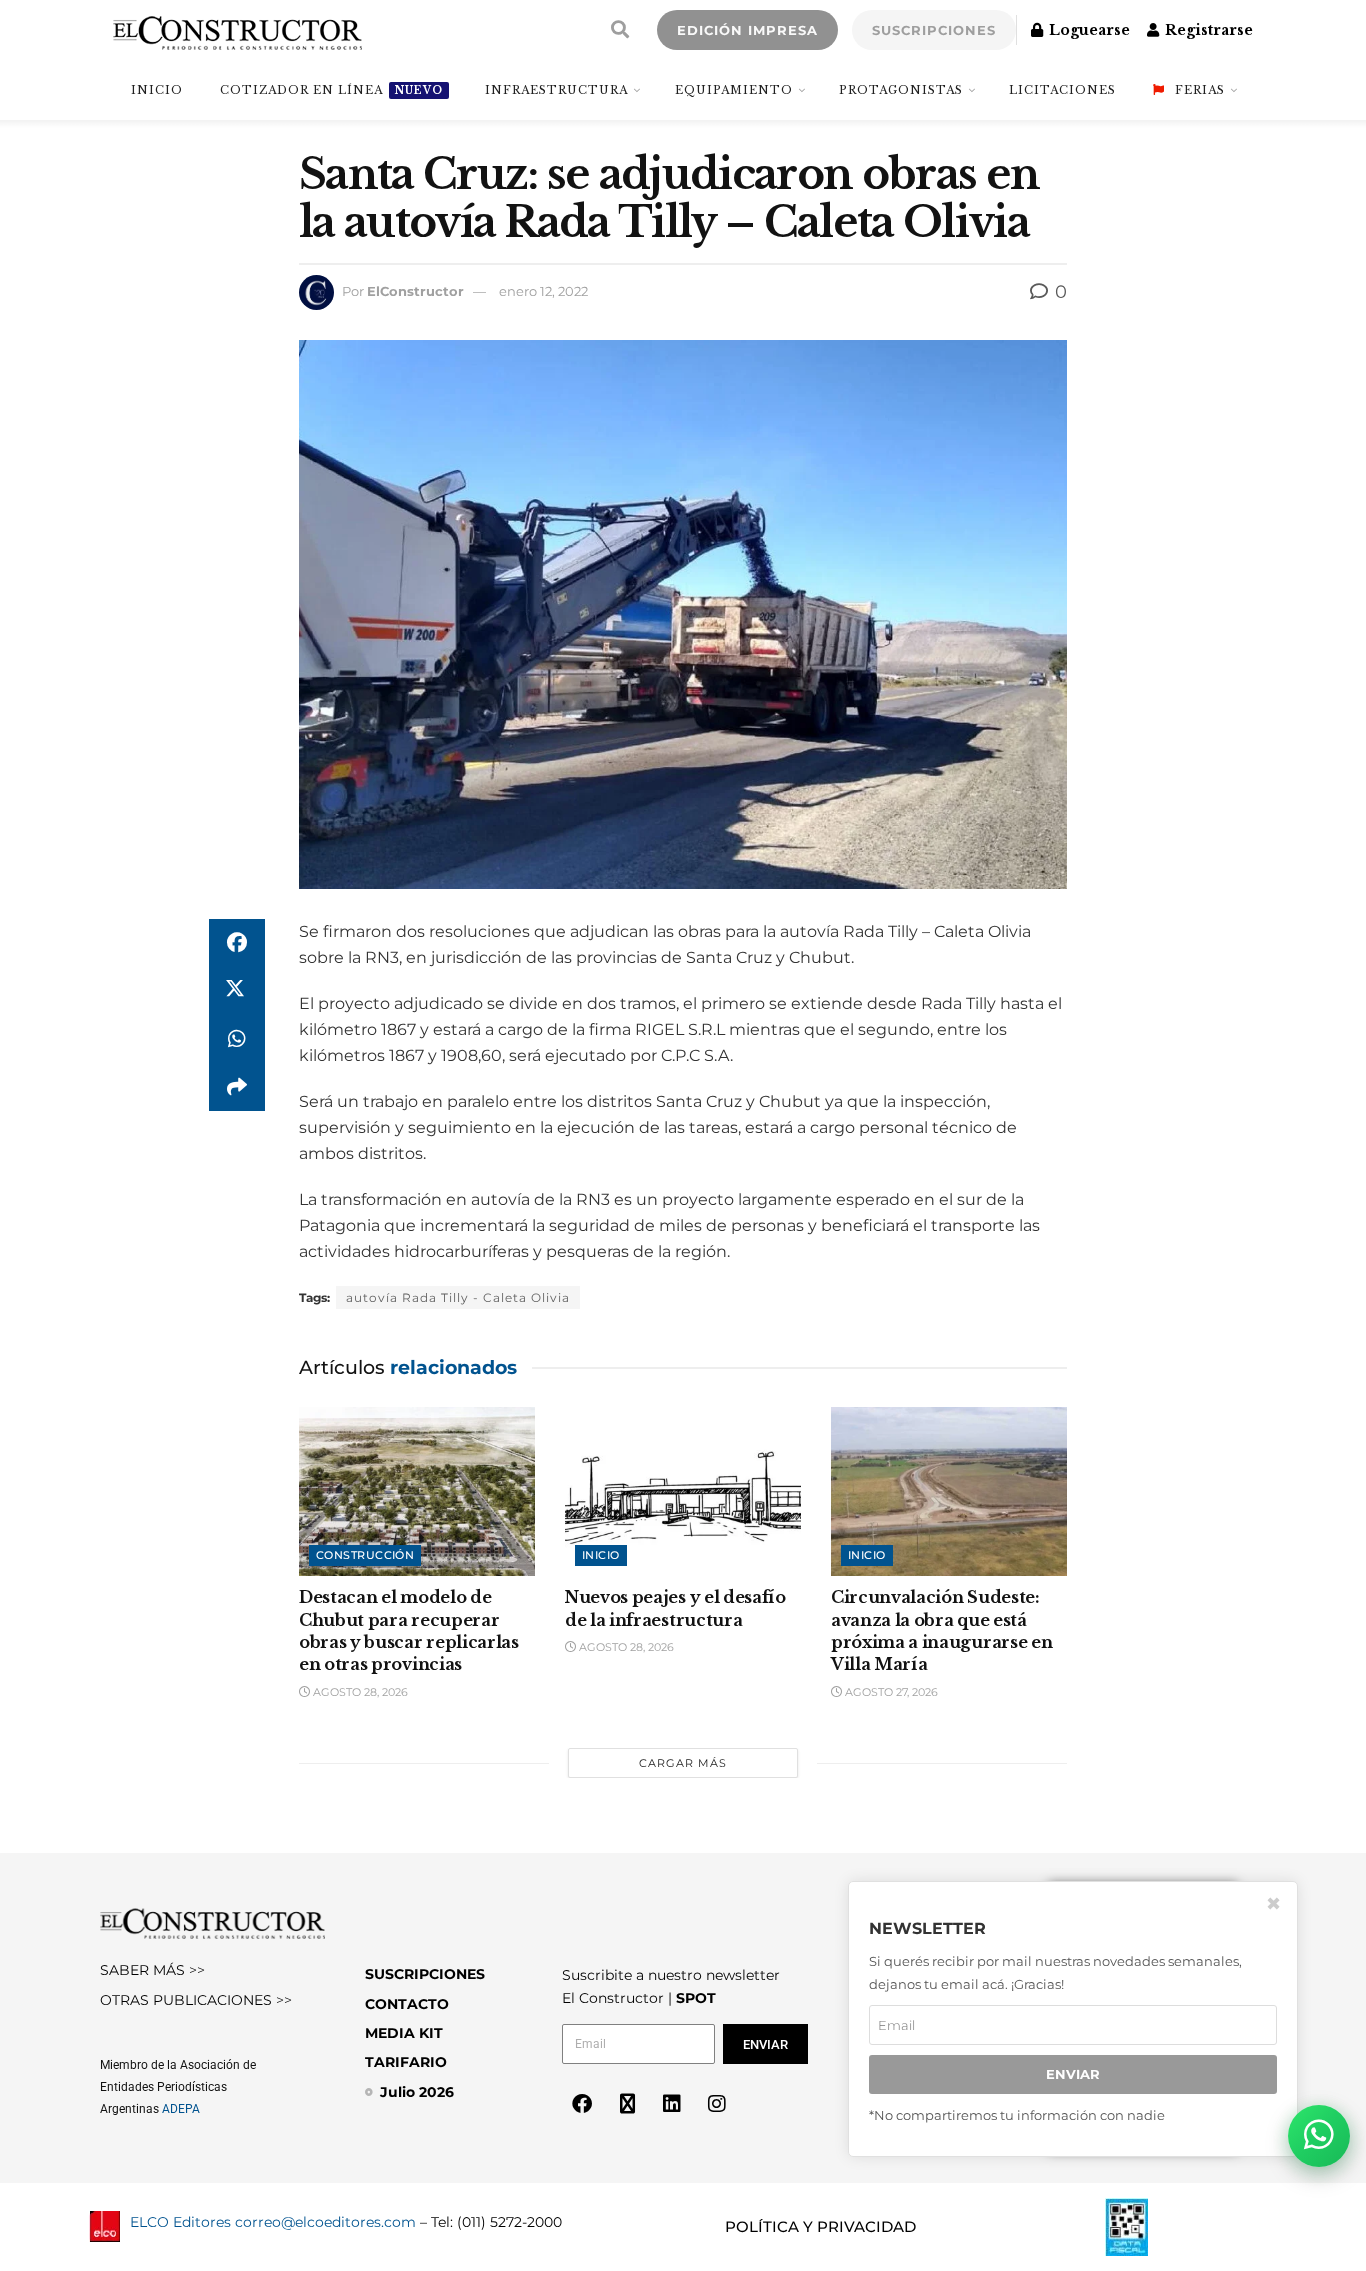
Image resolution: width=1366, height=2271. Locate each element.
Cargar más (683, 1763)
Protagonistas (901, 90)
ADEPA (181, 2109)
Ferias (1200, 90)
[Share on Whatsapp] (237, 1039)
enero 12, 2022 (543, 291)
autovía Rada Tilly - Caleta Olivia (458, 1297)
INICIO (157, 90)
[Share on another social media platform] (237, 1087)
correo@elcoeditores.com (325, 2222)
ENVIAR (1073, 2075)
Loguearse (1087, 30)
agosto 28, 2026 (359, 1692)
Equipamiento (734, 90)
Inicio (601, 1555)
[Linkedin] (672, 2104)
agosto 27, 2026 (890, 1692)
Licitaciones (1062, 90)
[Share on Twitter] (237, 991)
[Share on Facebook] (237, 943)
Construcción (365, 1555)
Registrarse (1207, 30)
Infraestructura (556, 90)
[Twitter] (627, 2104)
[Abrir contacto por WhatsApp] (1319, 2136)
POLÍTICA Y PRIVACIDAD (820, 2226)
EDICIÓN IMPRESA (747, 30)
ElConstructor (415, 291)
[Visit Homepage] (237, 30)
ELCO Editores (180, 2222)
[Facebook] (582, 2104)
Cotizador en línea (331, 90)
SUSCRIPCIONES (934, 30)
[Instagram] (717, 2104)
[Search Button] (620, 30)
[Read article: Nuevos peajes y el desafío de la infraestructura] (683, 1491)
